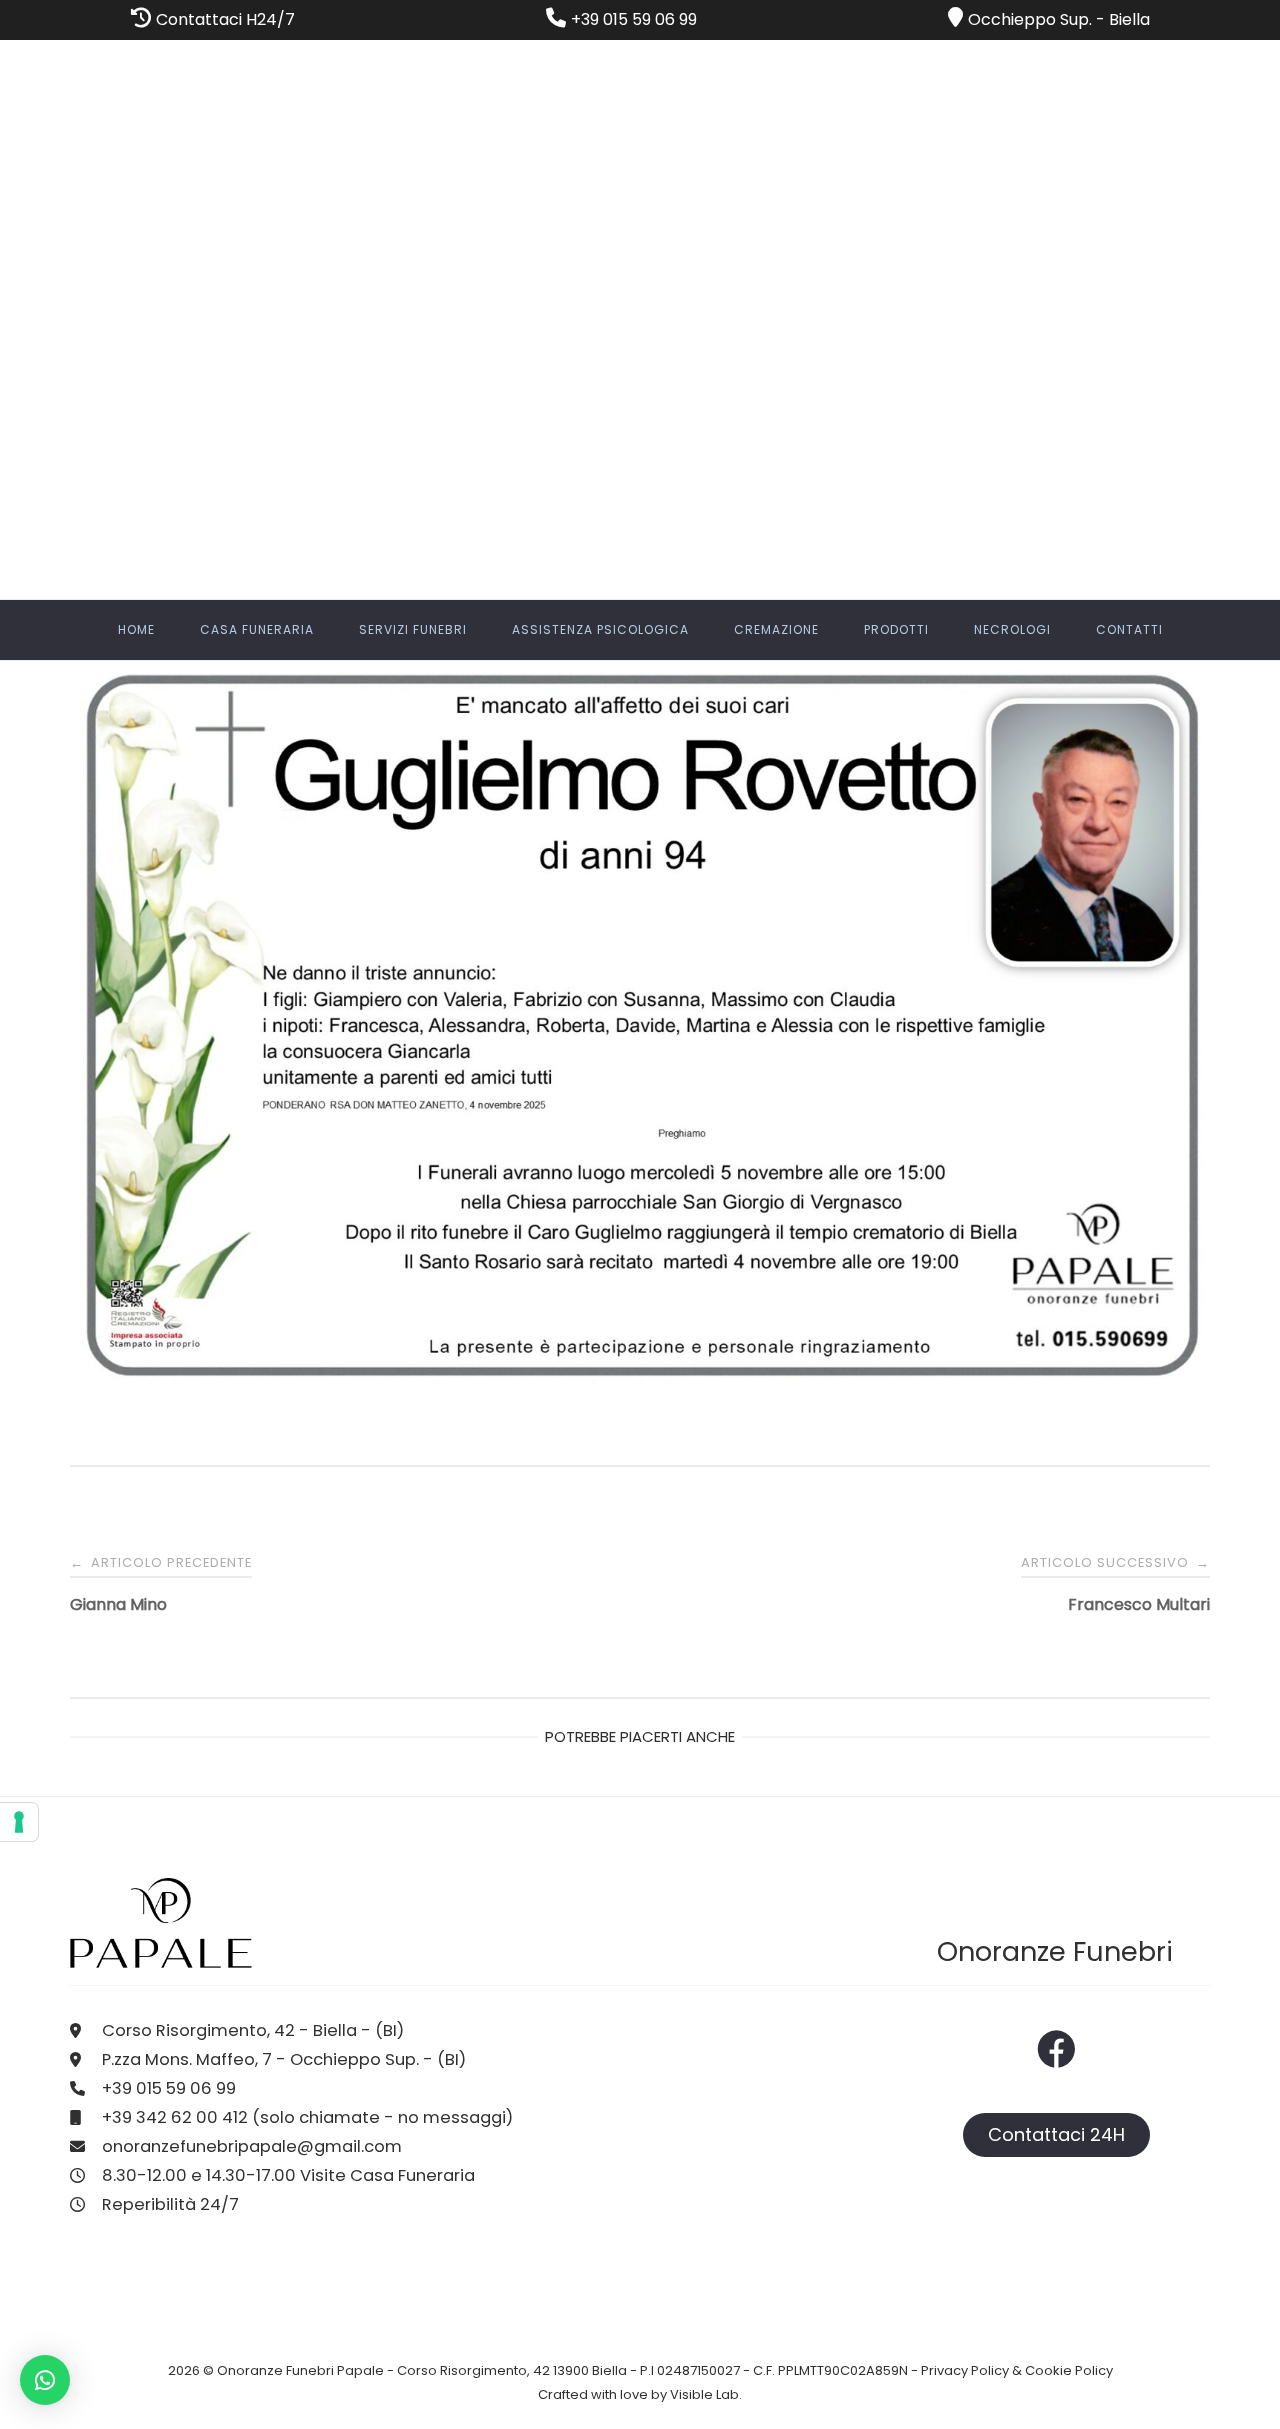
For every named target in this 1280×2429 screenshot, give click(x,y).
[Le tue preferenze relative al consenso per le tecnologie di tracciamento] (19, 1822)
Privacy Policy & (973, 2370)
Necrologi (1012, 629)
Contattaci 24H (1056, 2134)
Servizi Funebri (413, 629)
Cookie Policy (1069, 2370)
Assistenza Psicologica (600, 629)
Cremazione (776, 629)
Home (136, 629)
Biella (1129, 19)
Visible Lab (704, 2394)
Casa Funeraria (257, 629)
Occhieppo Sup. (1030, 19)
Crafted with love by (604, 2394)
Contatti (1129, 629)
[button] (45, 2380)
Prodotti (896, 629)
